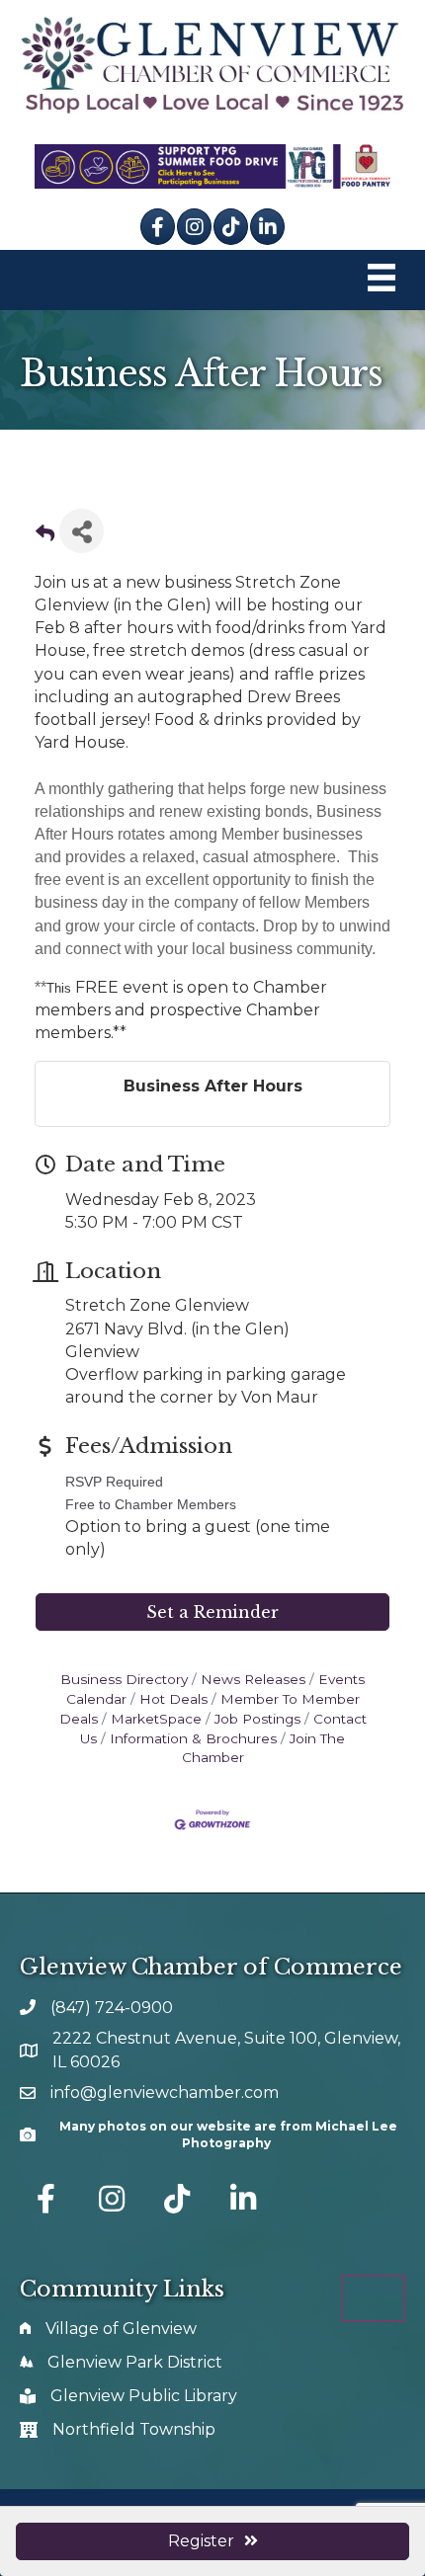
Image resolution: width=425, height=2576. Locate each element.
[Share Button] (82, 531)
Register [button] (201, 2541)
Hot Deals (173, 1699)
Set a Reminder (212, 1612)
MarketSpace (156, 1719)
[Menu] (382, 280)
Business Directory (124, 1679)
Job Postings (257, 1719)
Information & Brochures (193, 1738)
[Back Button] (45, 537)
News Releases (253, 1679)
